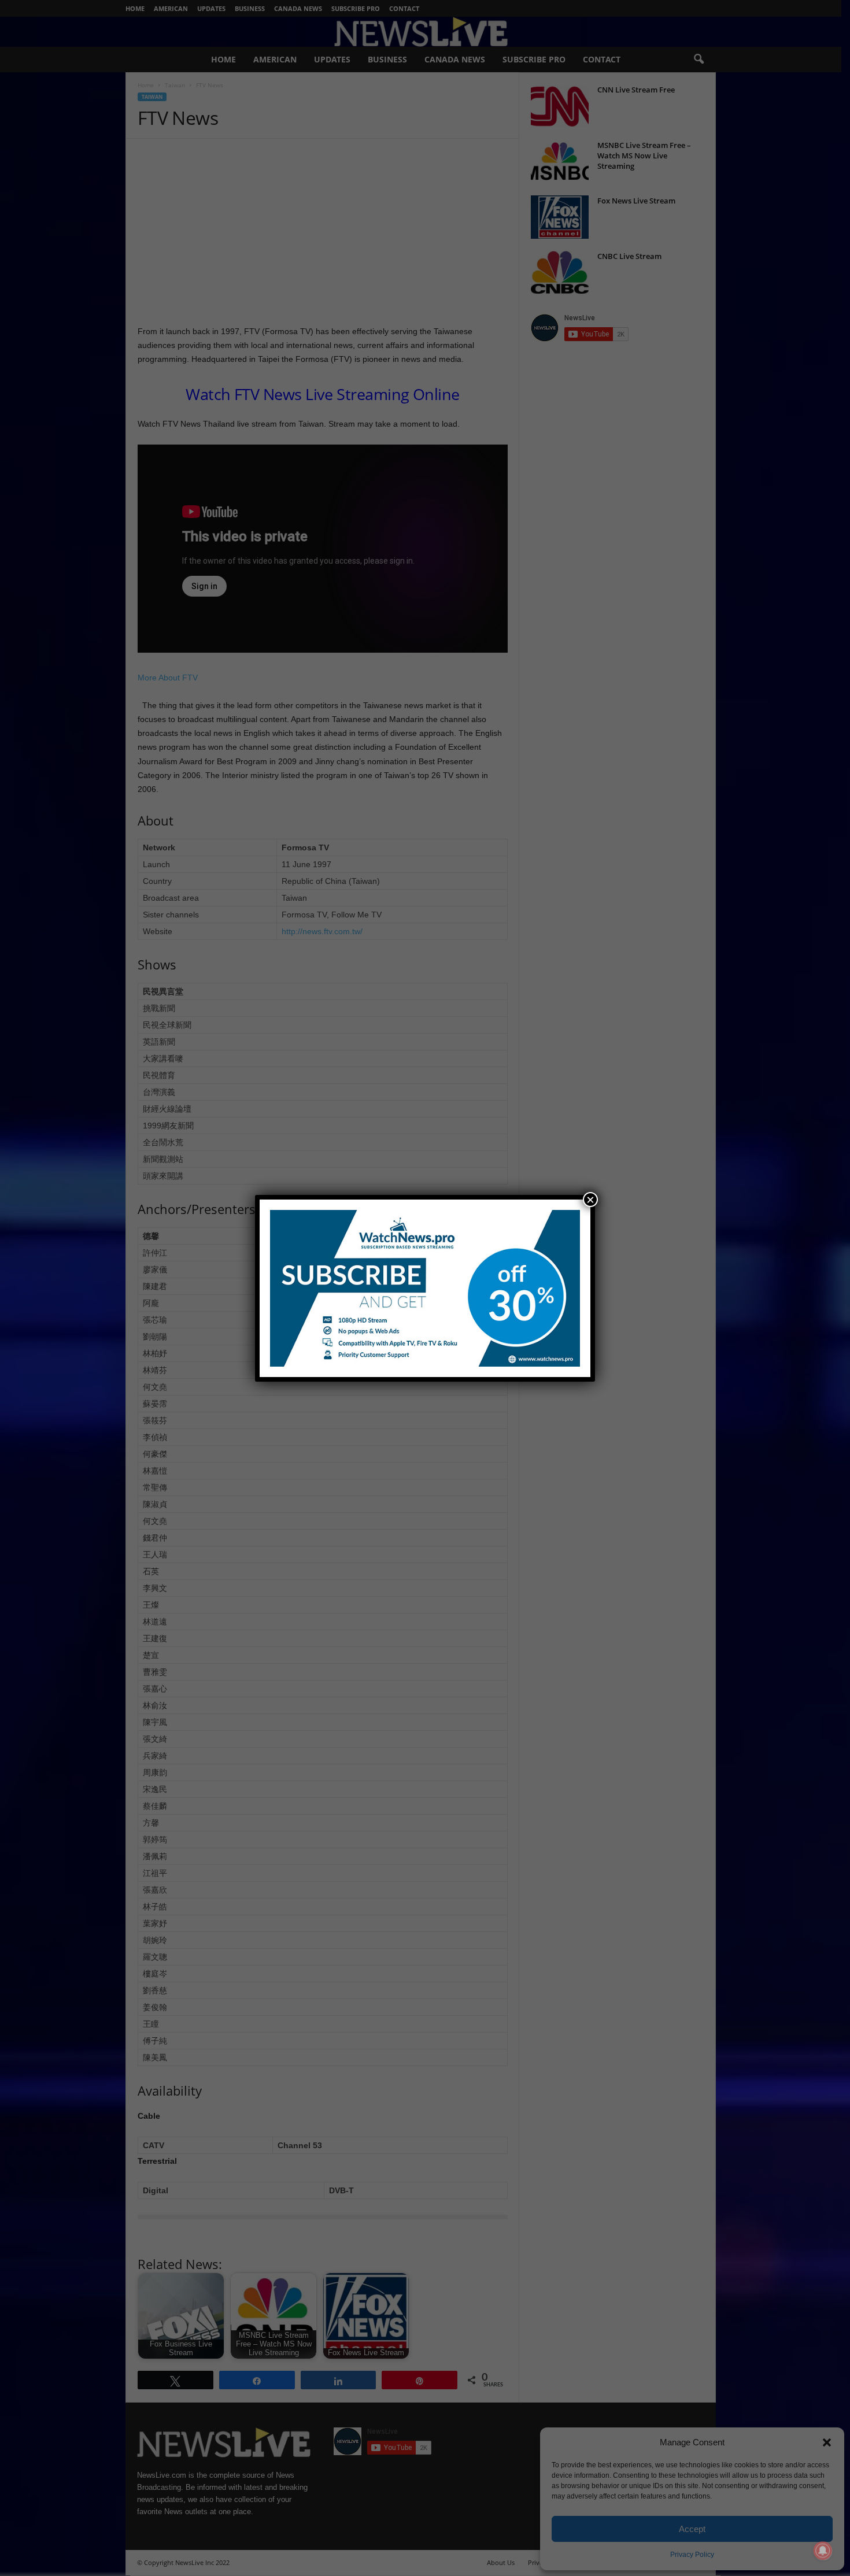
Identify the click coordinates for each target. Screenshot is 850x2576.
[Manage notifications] (823, 2551)
